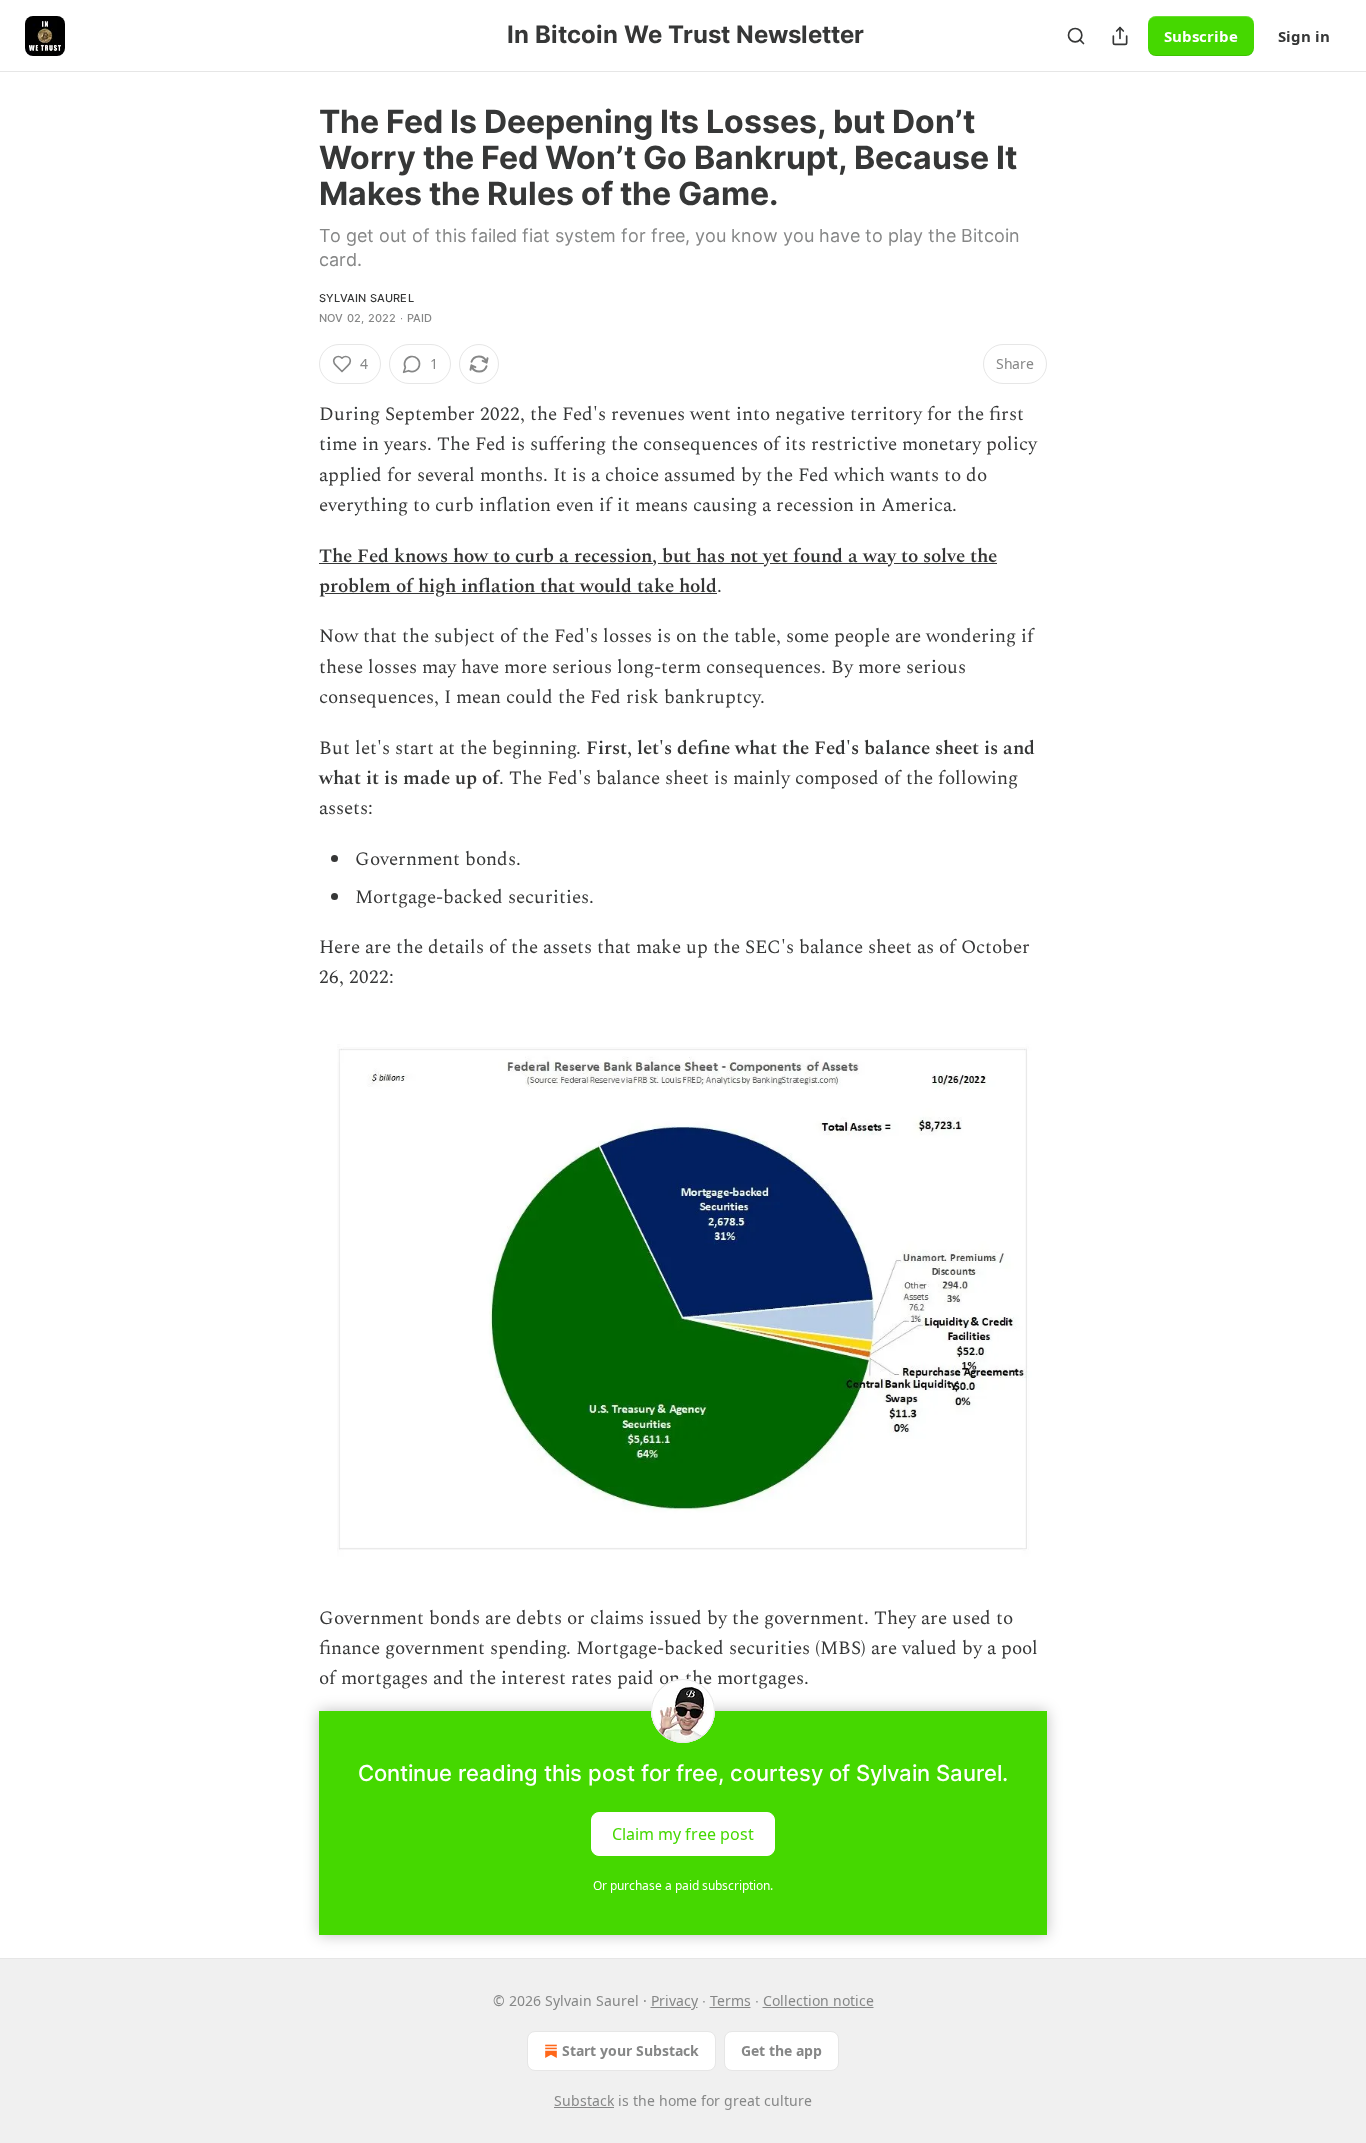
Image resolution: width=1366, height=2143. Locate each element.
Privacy (674, 2000)
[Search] (1076, 36)
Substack (584, 2100)
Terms (730, 2000)
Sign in (1304, 36)
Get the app (781, 2050)
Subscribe (1201, 36)
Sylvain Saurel (366, 298)
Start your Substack (630, 2050)
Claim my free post (683, 1833)
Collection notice (818, 2000)
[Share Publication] (1120, 36)
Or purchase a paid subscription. (683, 1885)
